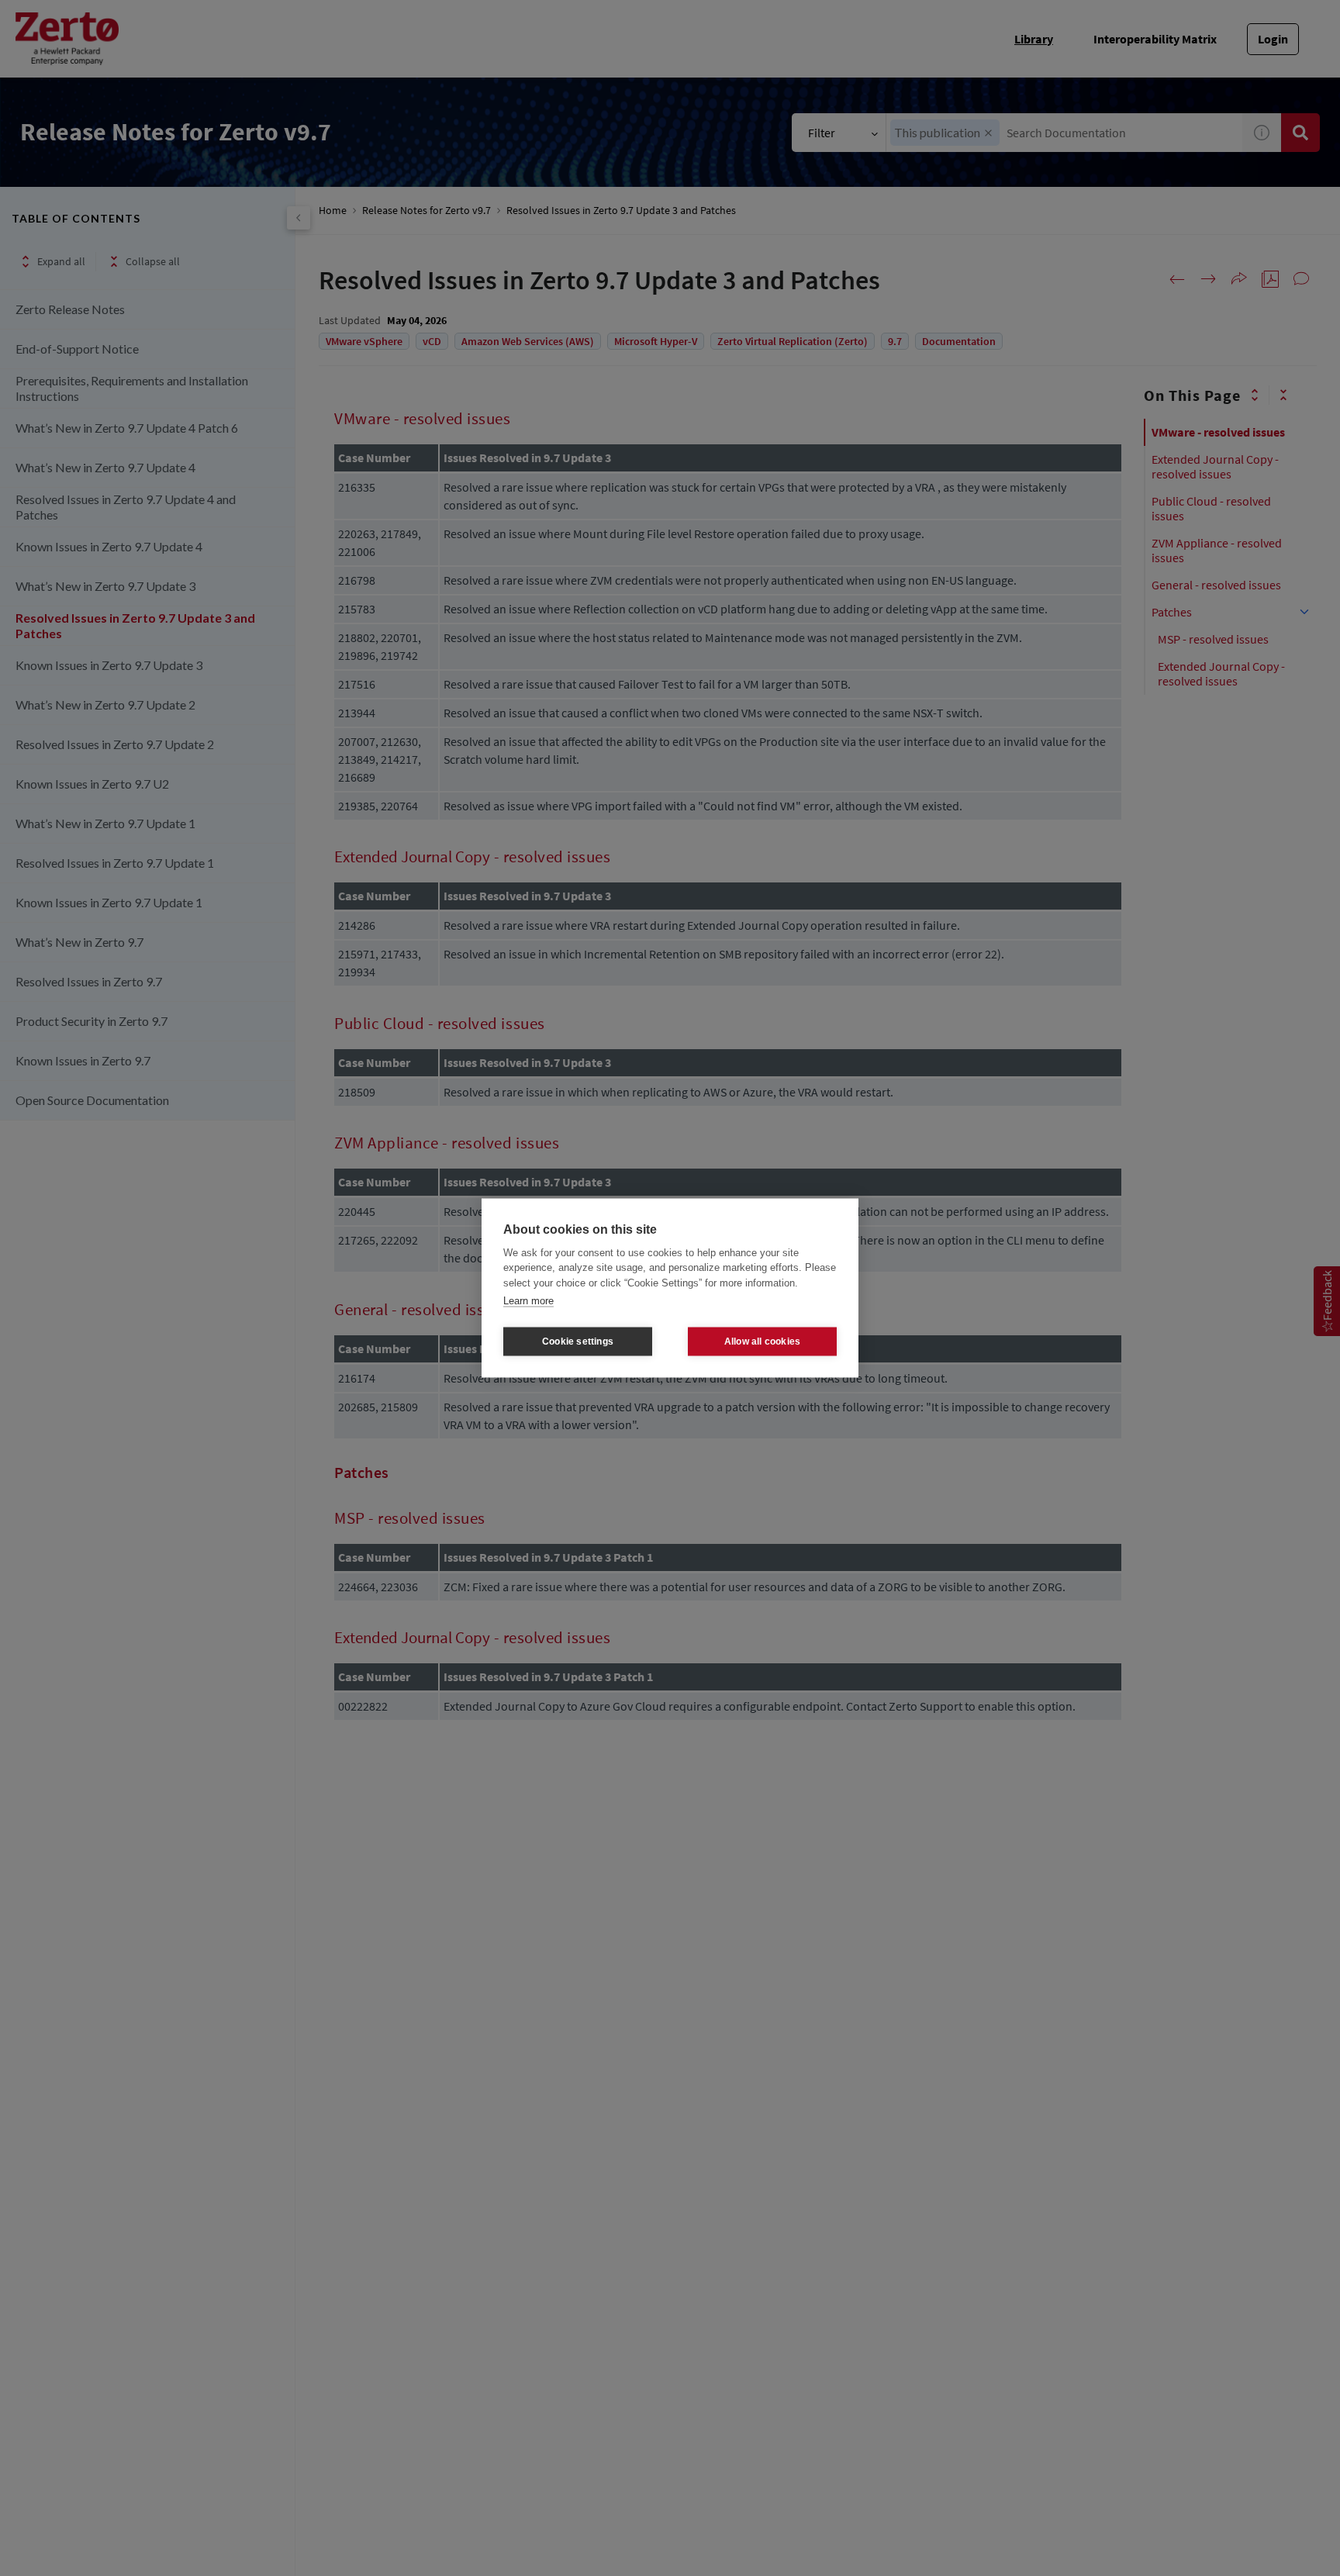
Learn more (528, 1301)
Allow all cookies (762, 1342)
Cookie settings (578, 1342)
